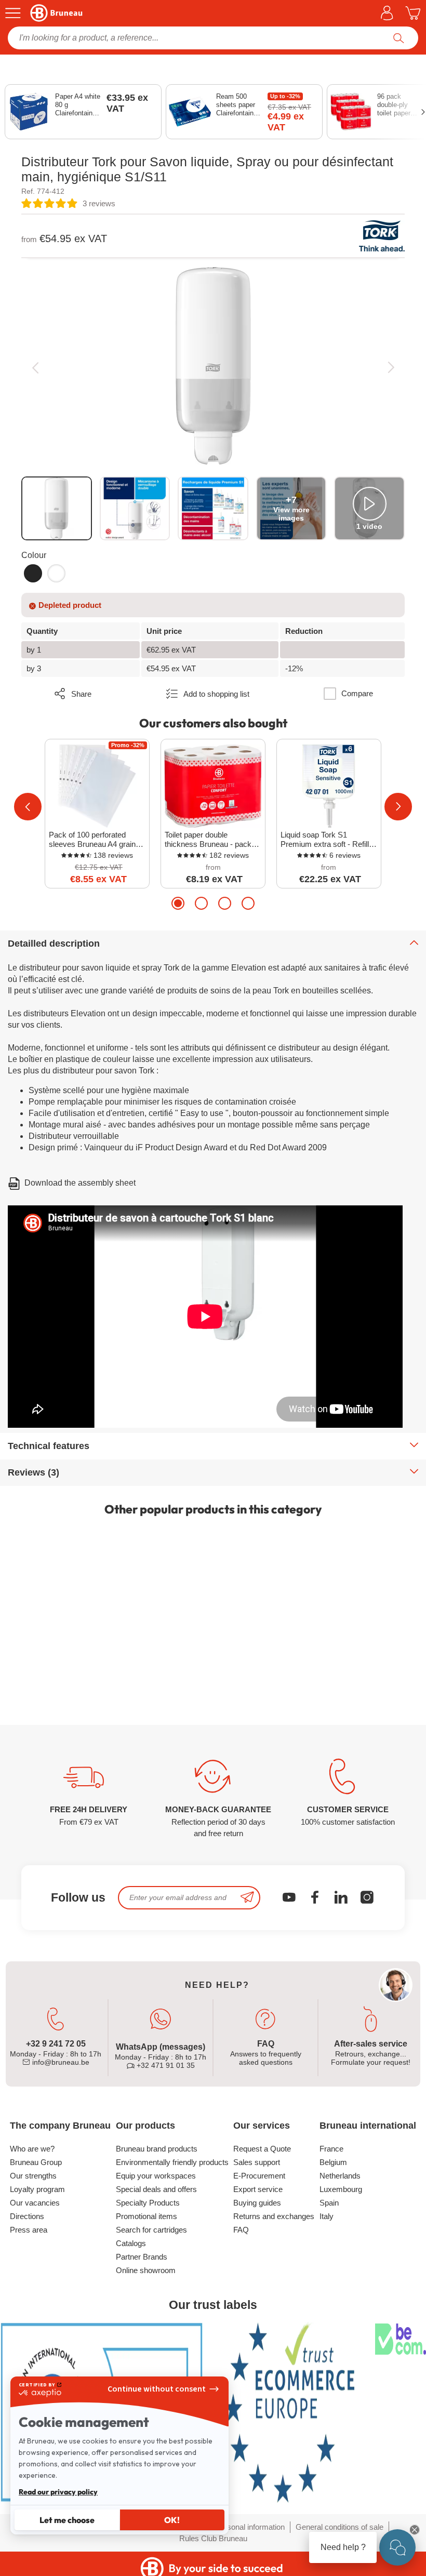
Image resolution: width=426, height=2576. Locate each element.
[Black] (33, 573)
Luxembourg (341, 2189)
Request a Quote (262, 2149)
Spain (329, 2203)
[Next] (391, 367)
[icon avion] (247, 1898)
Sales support (257, 2162)
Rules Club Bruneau (213, 2538)
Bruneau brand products (157, 2149)
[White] (56, 573)
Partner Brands (142, 2257)
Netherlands (340, 2176)
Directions (27, 2216)
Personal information (250, 2527)
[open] (397, 2547)
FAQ (241, 2230)
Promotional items (147, 2216)
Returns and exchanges (274, 2216)
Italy (327, 2216)
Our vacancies (35, 2203)
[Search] (399, 38)
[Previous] (35, 367)
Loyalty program (37, 2189)
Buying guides (257, 2203)
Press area (29, 2230)
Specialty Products (148, 2203)
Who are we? (32, 2149)
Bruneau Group (36, 2162)
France (331, 2149)
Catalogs (131, 2243)
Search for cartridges (151, 2230)
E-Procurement (259, 2176)
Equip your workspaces (156, 2176)
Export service (258, 2189)
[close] (415, 2530)
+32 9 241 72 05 (56, 2044)
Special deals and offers (156, 2189)
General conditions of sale (340, 2527)
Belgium (333, 2162)
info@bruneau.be (60, 2062)
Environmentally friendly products (172, 2162)
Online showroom (146, 2270)
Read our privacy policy (58, 2492)
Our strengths (33, 2176)
